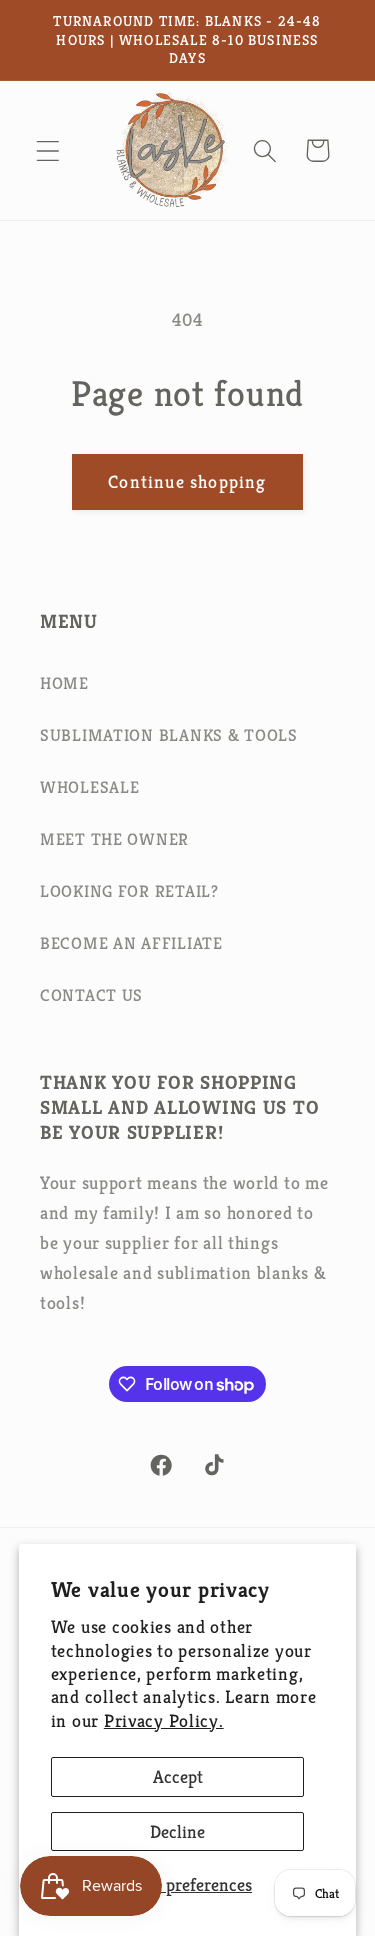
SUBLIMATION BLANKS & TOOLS (169, 735)
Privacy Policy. (164, 1720)
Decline (177, 1831)
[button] (48, 150)
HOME (64, 683)
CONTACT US (91, 995)
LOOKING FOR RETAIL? (129, 891)
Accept (178, 1776)
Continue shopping (187, 481)
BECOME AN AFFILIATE (131, 943)
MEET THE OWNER (114, 839)
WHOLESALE (89, 787)
